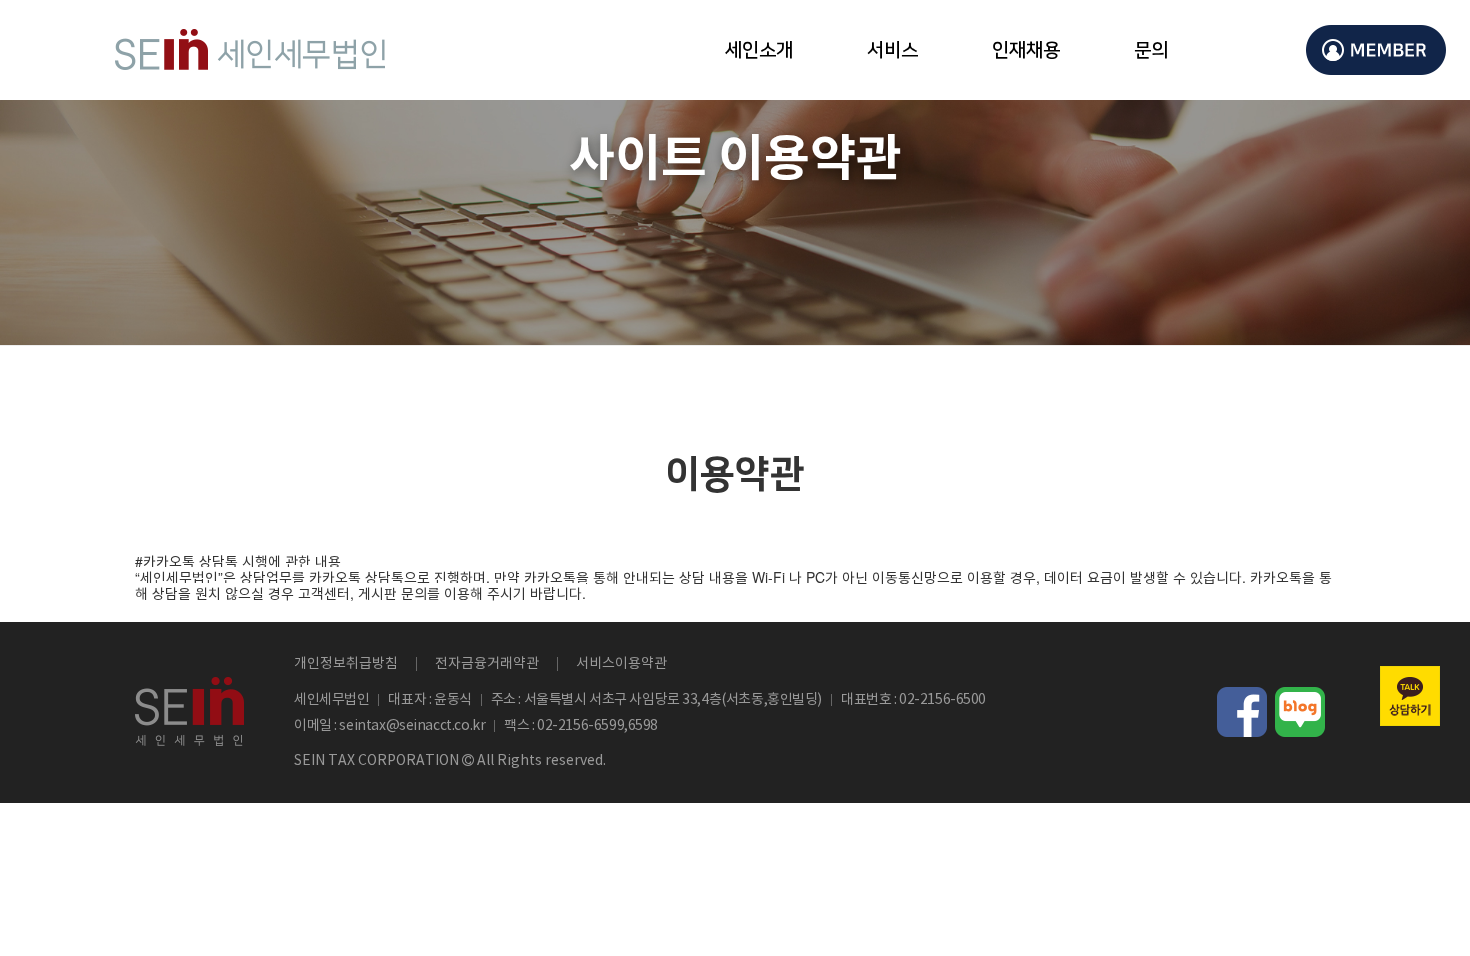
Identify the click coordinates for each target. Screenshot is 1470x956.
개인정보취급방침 (346, 664)
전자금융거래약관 (487, 664)
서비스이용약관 (621, 664)
